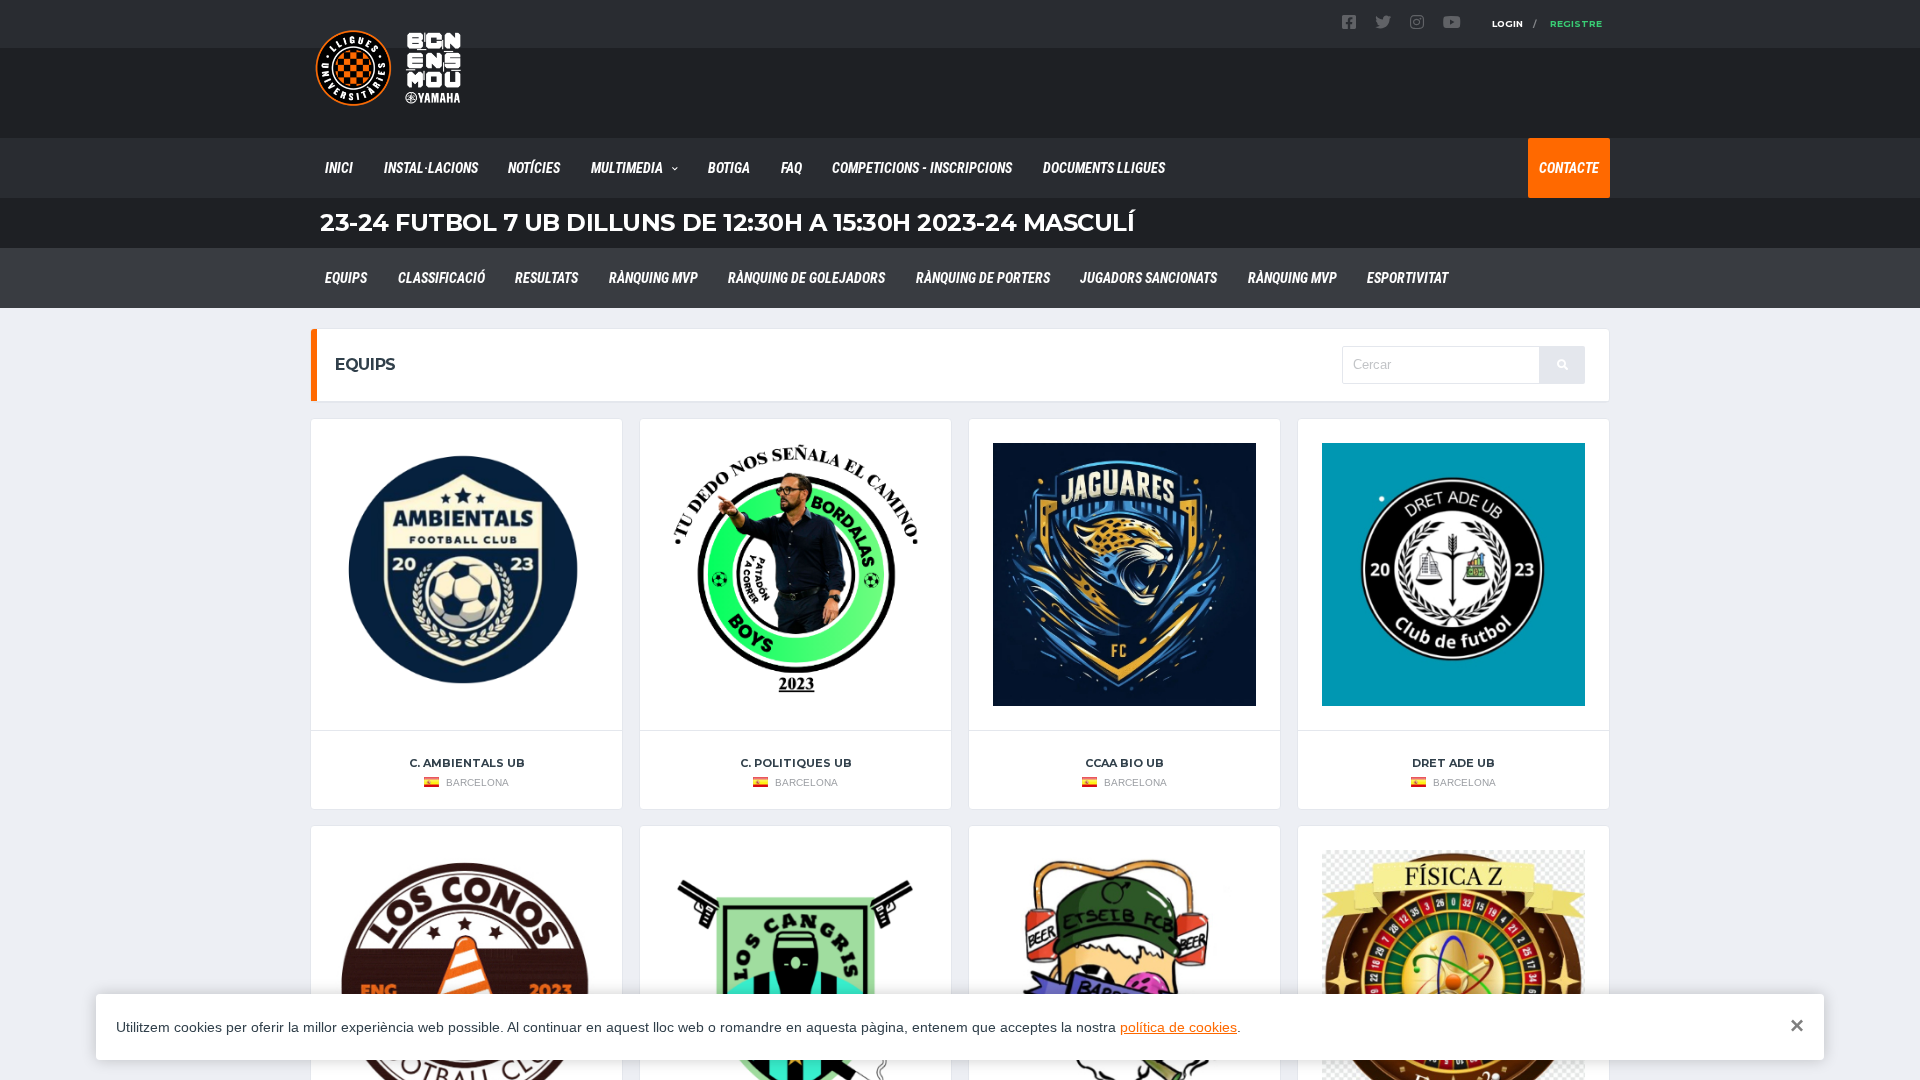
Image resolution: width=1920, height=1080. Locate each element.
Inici (339, 168)
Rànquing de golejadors (806, 278)
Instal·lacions (431, 168)
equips (346, 278)
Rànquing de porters (983, 278)
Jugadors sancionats (1148, 278)
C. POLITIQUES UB (796, 763)
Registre (1576, 23)
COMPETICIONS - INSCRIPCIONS (922, 168)
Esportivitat (1407, 278)
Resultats (546, 278)
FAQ (791, 168)
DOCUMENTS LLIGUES (1104, 168)
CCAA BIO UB (1124, 763)
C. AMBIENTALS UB (467, 763)
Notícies (534, 168)
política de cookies (1178, 1027)
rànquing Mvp (653, 278)
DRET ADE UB (1453, 763)
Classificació (441, 278)
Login (1507, 23)
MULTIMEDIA (627, 168)
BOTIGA (729, 168)
